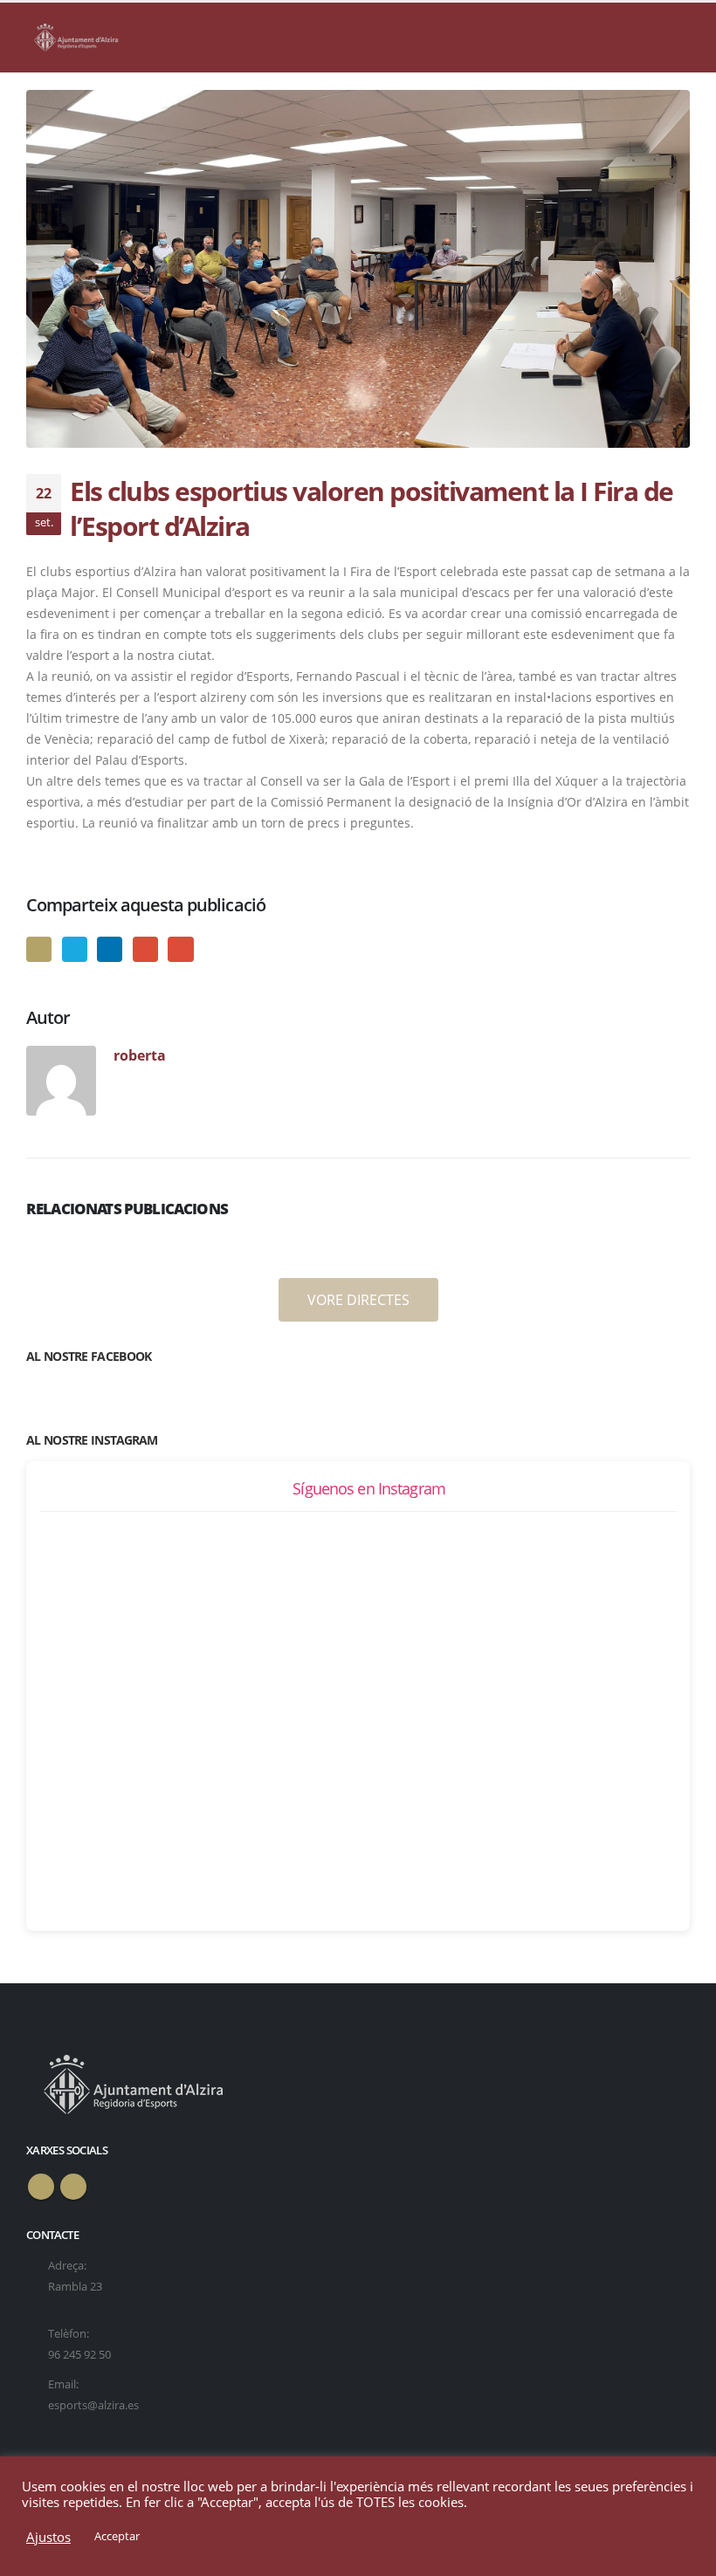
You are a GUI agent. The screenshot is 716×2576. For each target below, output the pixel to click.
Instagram (73, 2187)
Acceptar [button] (117, 2536)
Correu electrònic (180, 949)
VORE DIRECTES (358, 1300)
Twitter (75, 949)
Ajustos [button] (48, 2537)
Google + (145, 949)
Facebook (39, 949)
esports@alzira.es (93, 2405)
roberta (140, 1055)
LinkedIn (110, 949)
